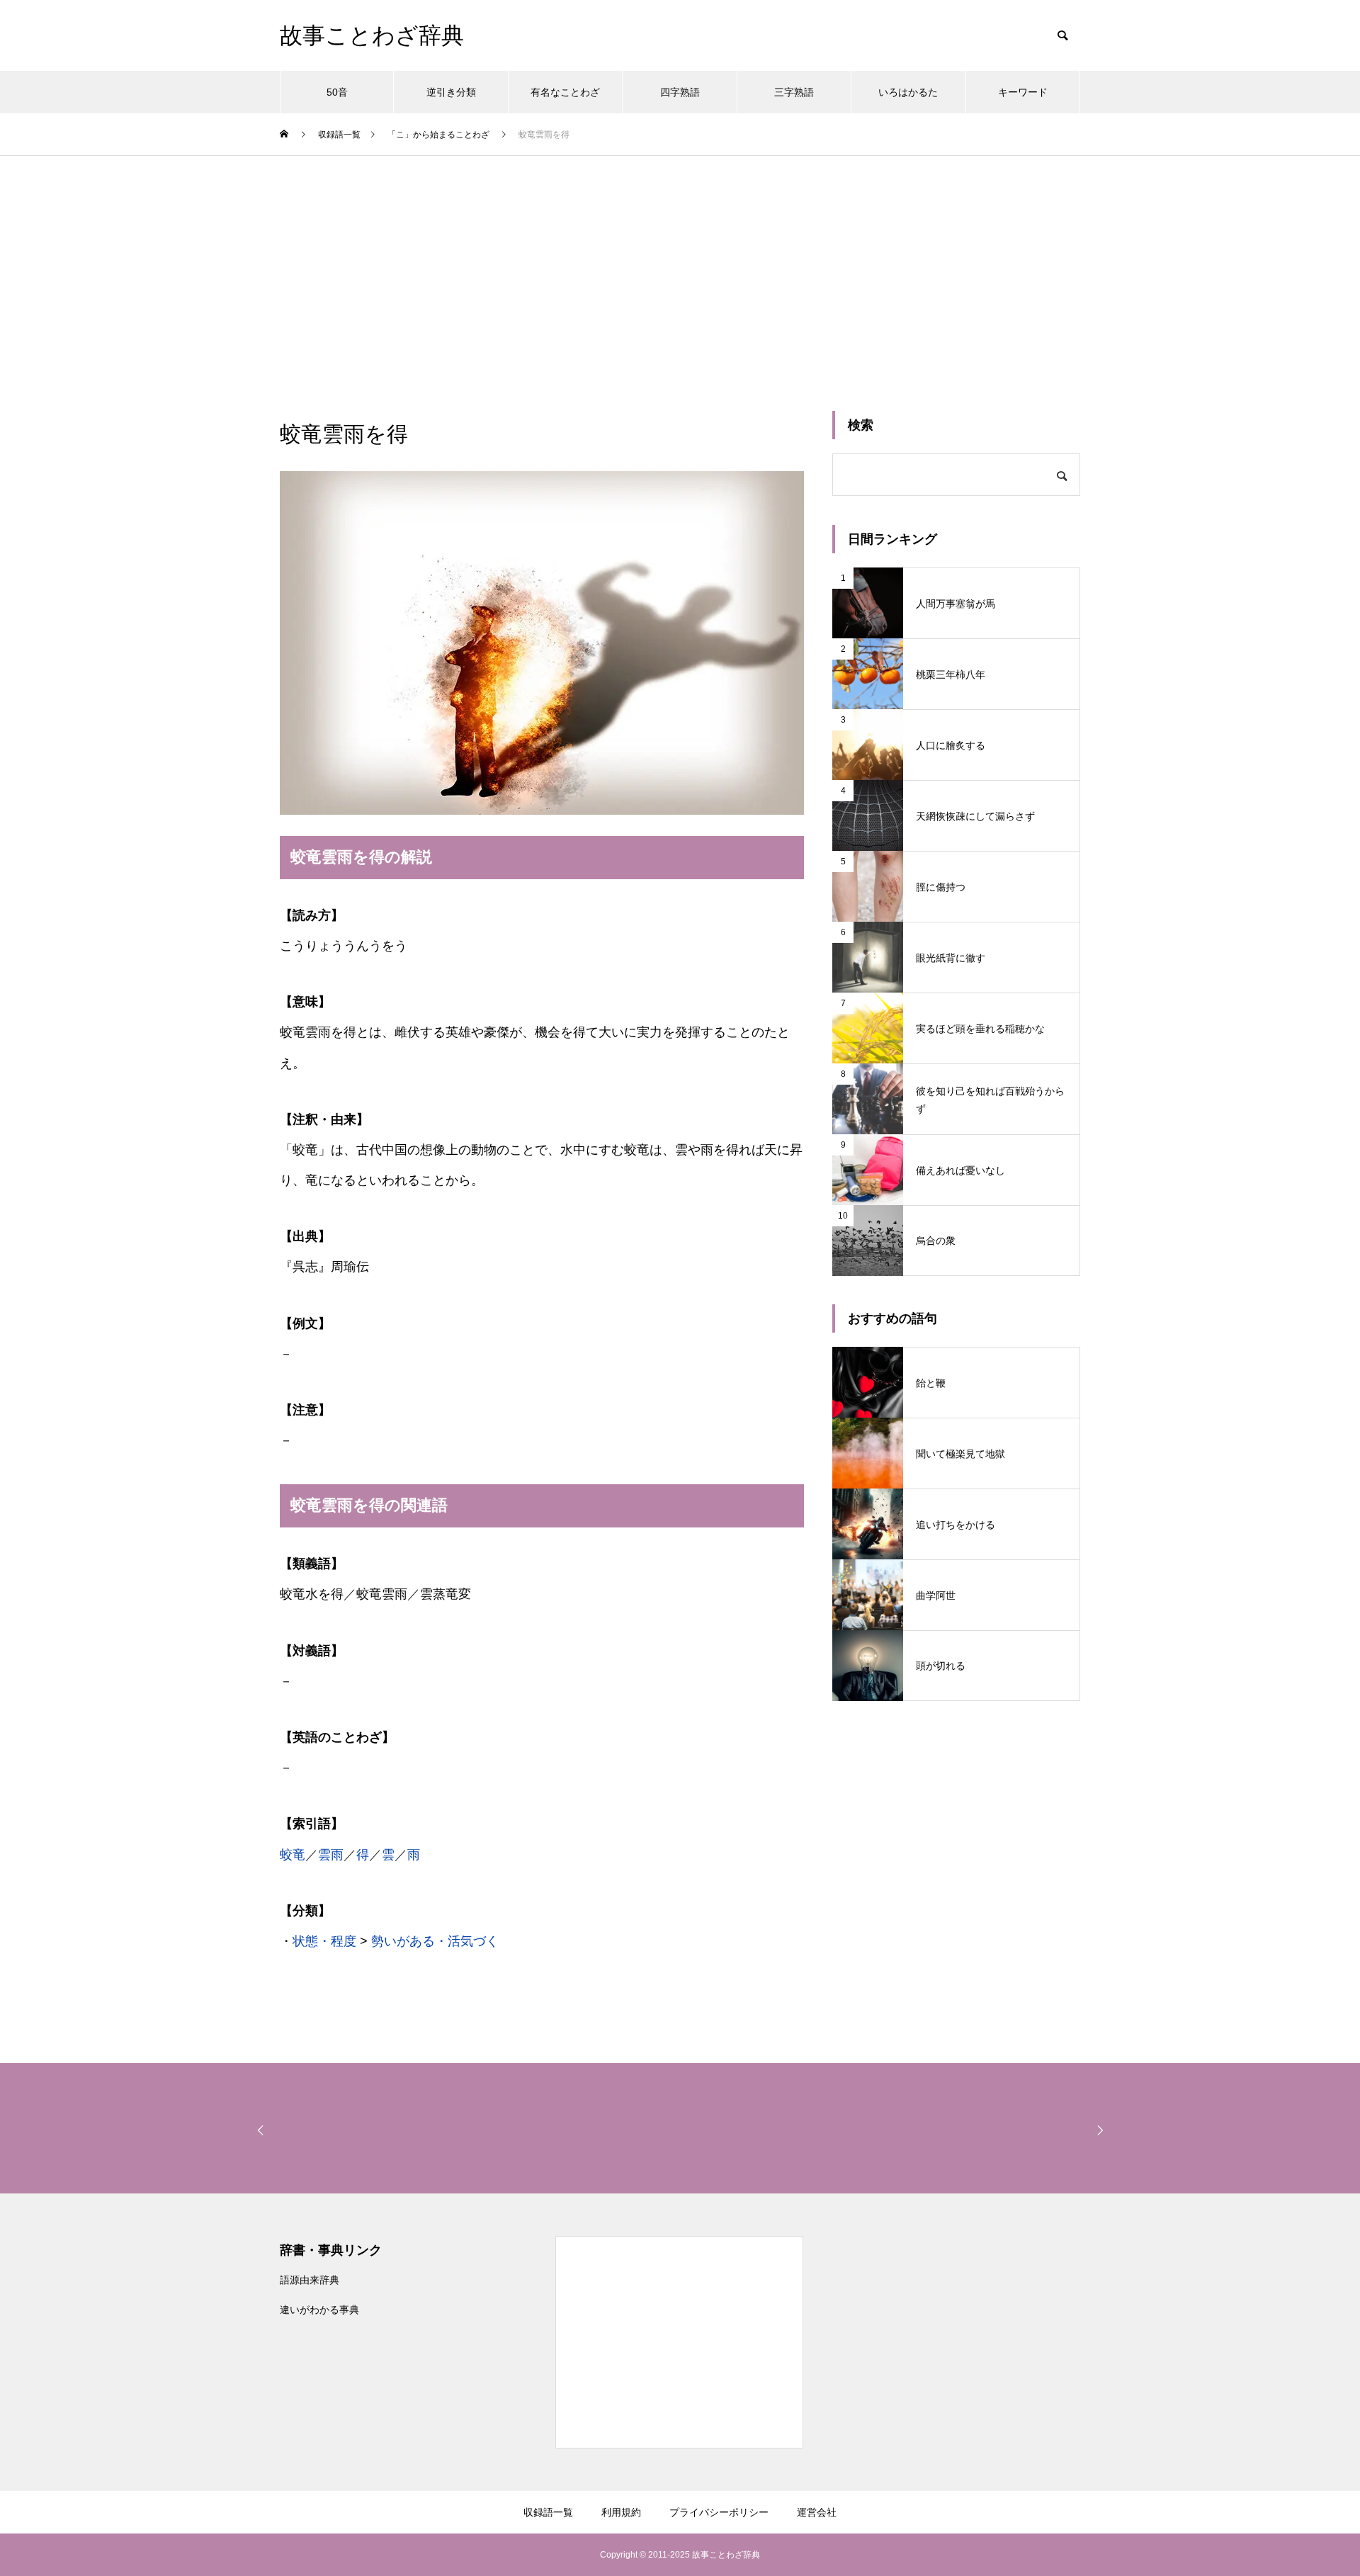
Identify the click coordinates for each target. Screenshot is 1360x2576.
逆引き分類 (451, 92)
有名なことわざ (565, 92)
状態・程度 (324, 1941)
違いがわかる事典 (319, 2310)
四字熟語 (680, 92)
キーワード (1023, 92)
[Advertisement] (680, 262)
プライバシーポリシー (719, 2512)
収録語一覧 (548, 2512)
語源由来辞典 (310, 2280)
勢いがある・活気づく (435, 1941)
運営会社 (817, 2512)
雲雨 (331, 1855)
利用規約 (621, 2512)
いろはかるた (908, 92)
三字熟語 (794, 92)
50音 (337, 92)
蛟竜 (293, 1855)
